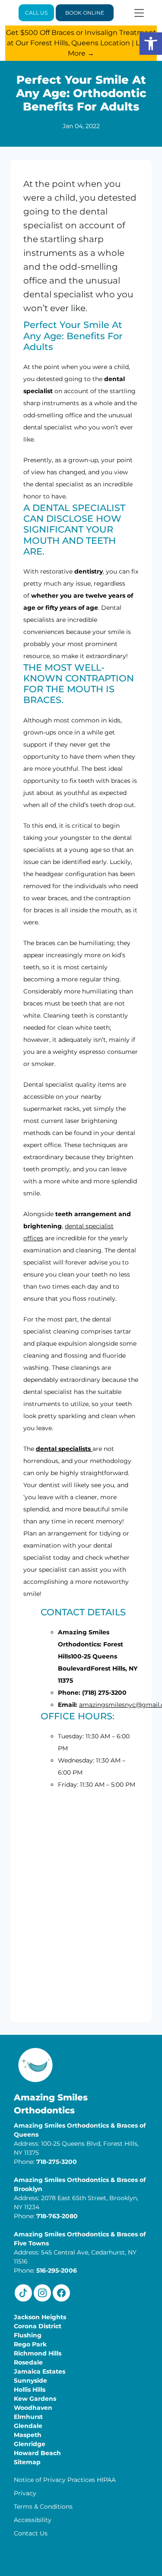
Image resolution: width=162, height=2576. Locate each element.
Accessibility (33, 2520)
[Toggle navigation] (139, 13)
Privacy (25, 2493)
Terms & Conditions (43, 2507)
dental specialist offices (68, 1232)
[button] (151, 44)
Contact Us (31, 2533)
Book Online (85, 13)
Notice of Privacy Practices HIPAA (65, 2480)
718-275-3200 (57, 2162)
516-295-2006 (57, 2270)
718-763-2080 (57, 2216)
